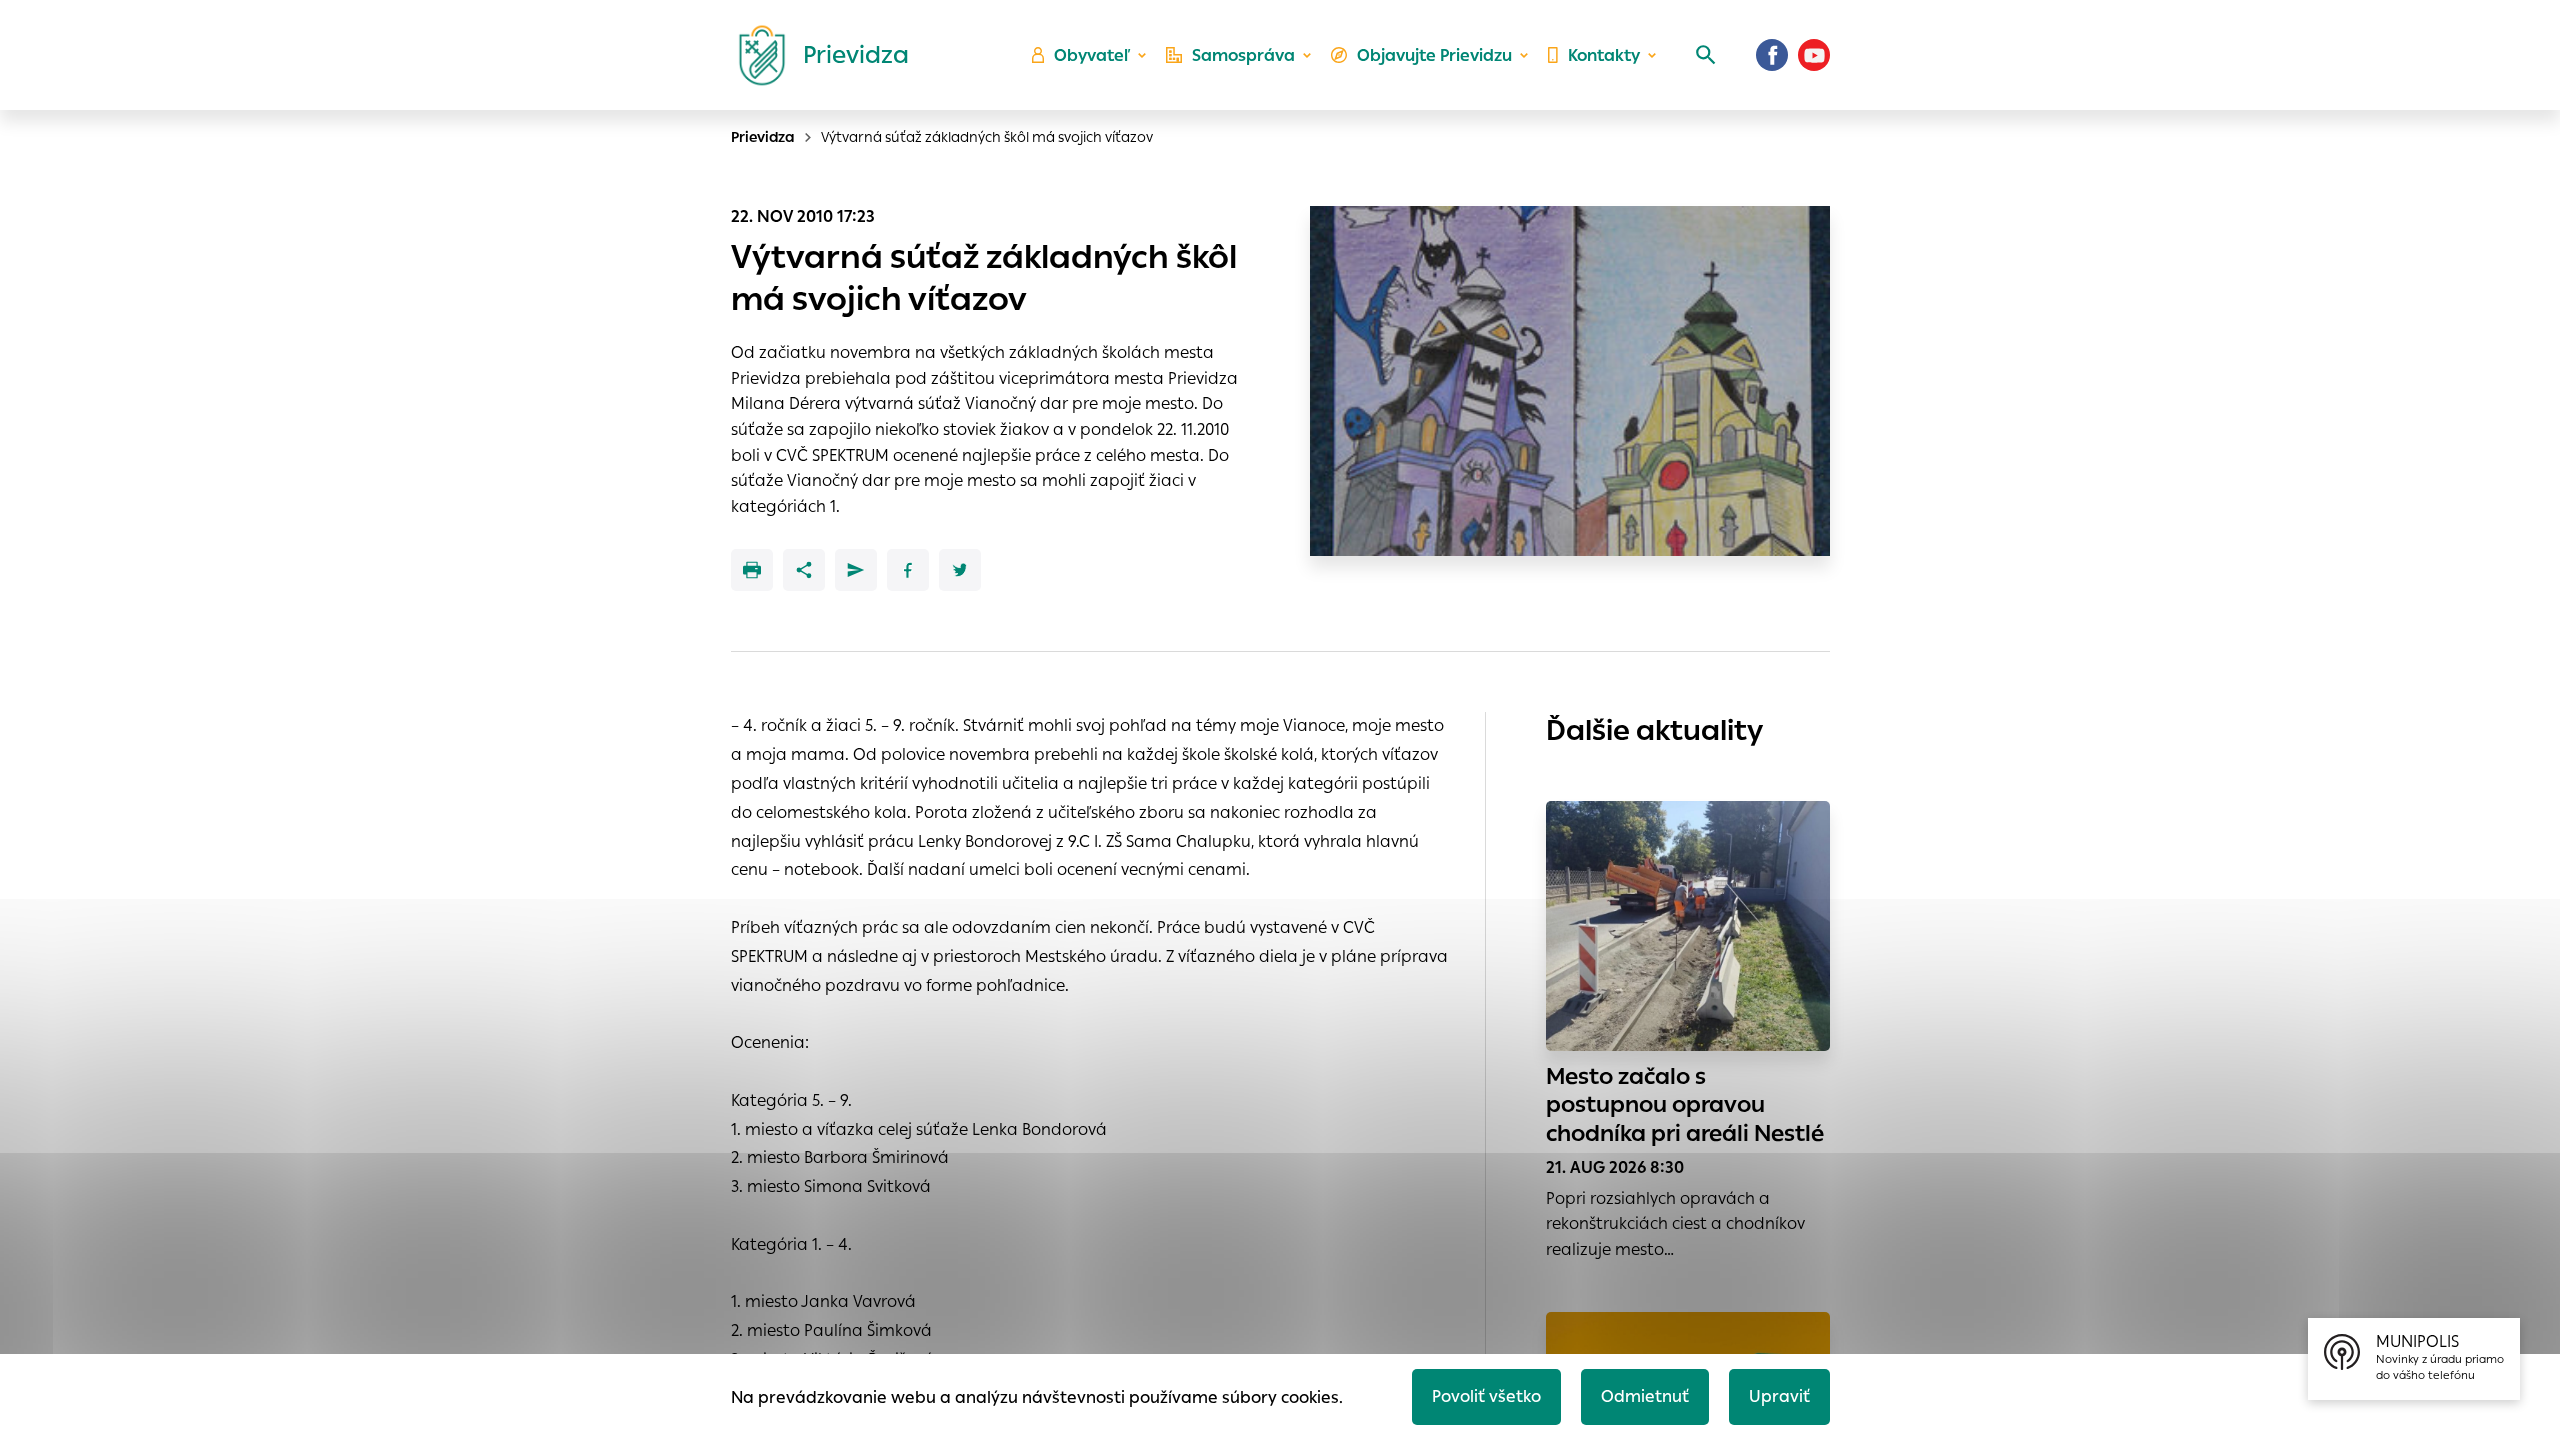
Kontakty (1604, 55)
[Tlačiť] (752, 570)
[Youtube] (1814, 55)
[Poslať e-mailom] (856, 570)
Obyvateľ (1092, 55)
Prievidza (763, 137)
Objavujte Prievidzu (1434, 55)
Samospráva (1243, 55)
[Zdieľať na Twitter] (960, 570)
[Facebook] (1772, 55)
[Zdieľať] (804, 570)
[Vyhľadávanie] (1706, 55)
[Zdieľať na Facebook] (908, 570)
